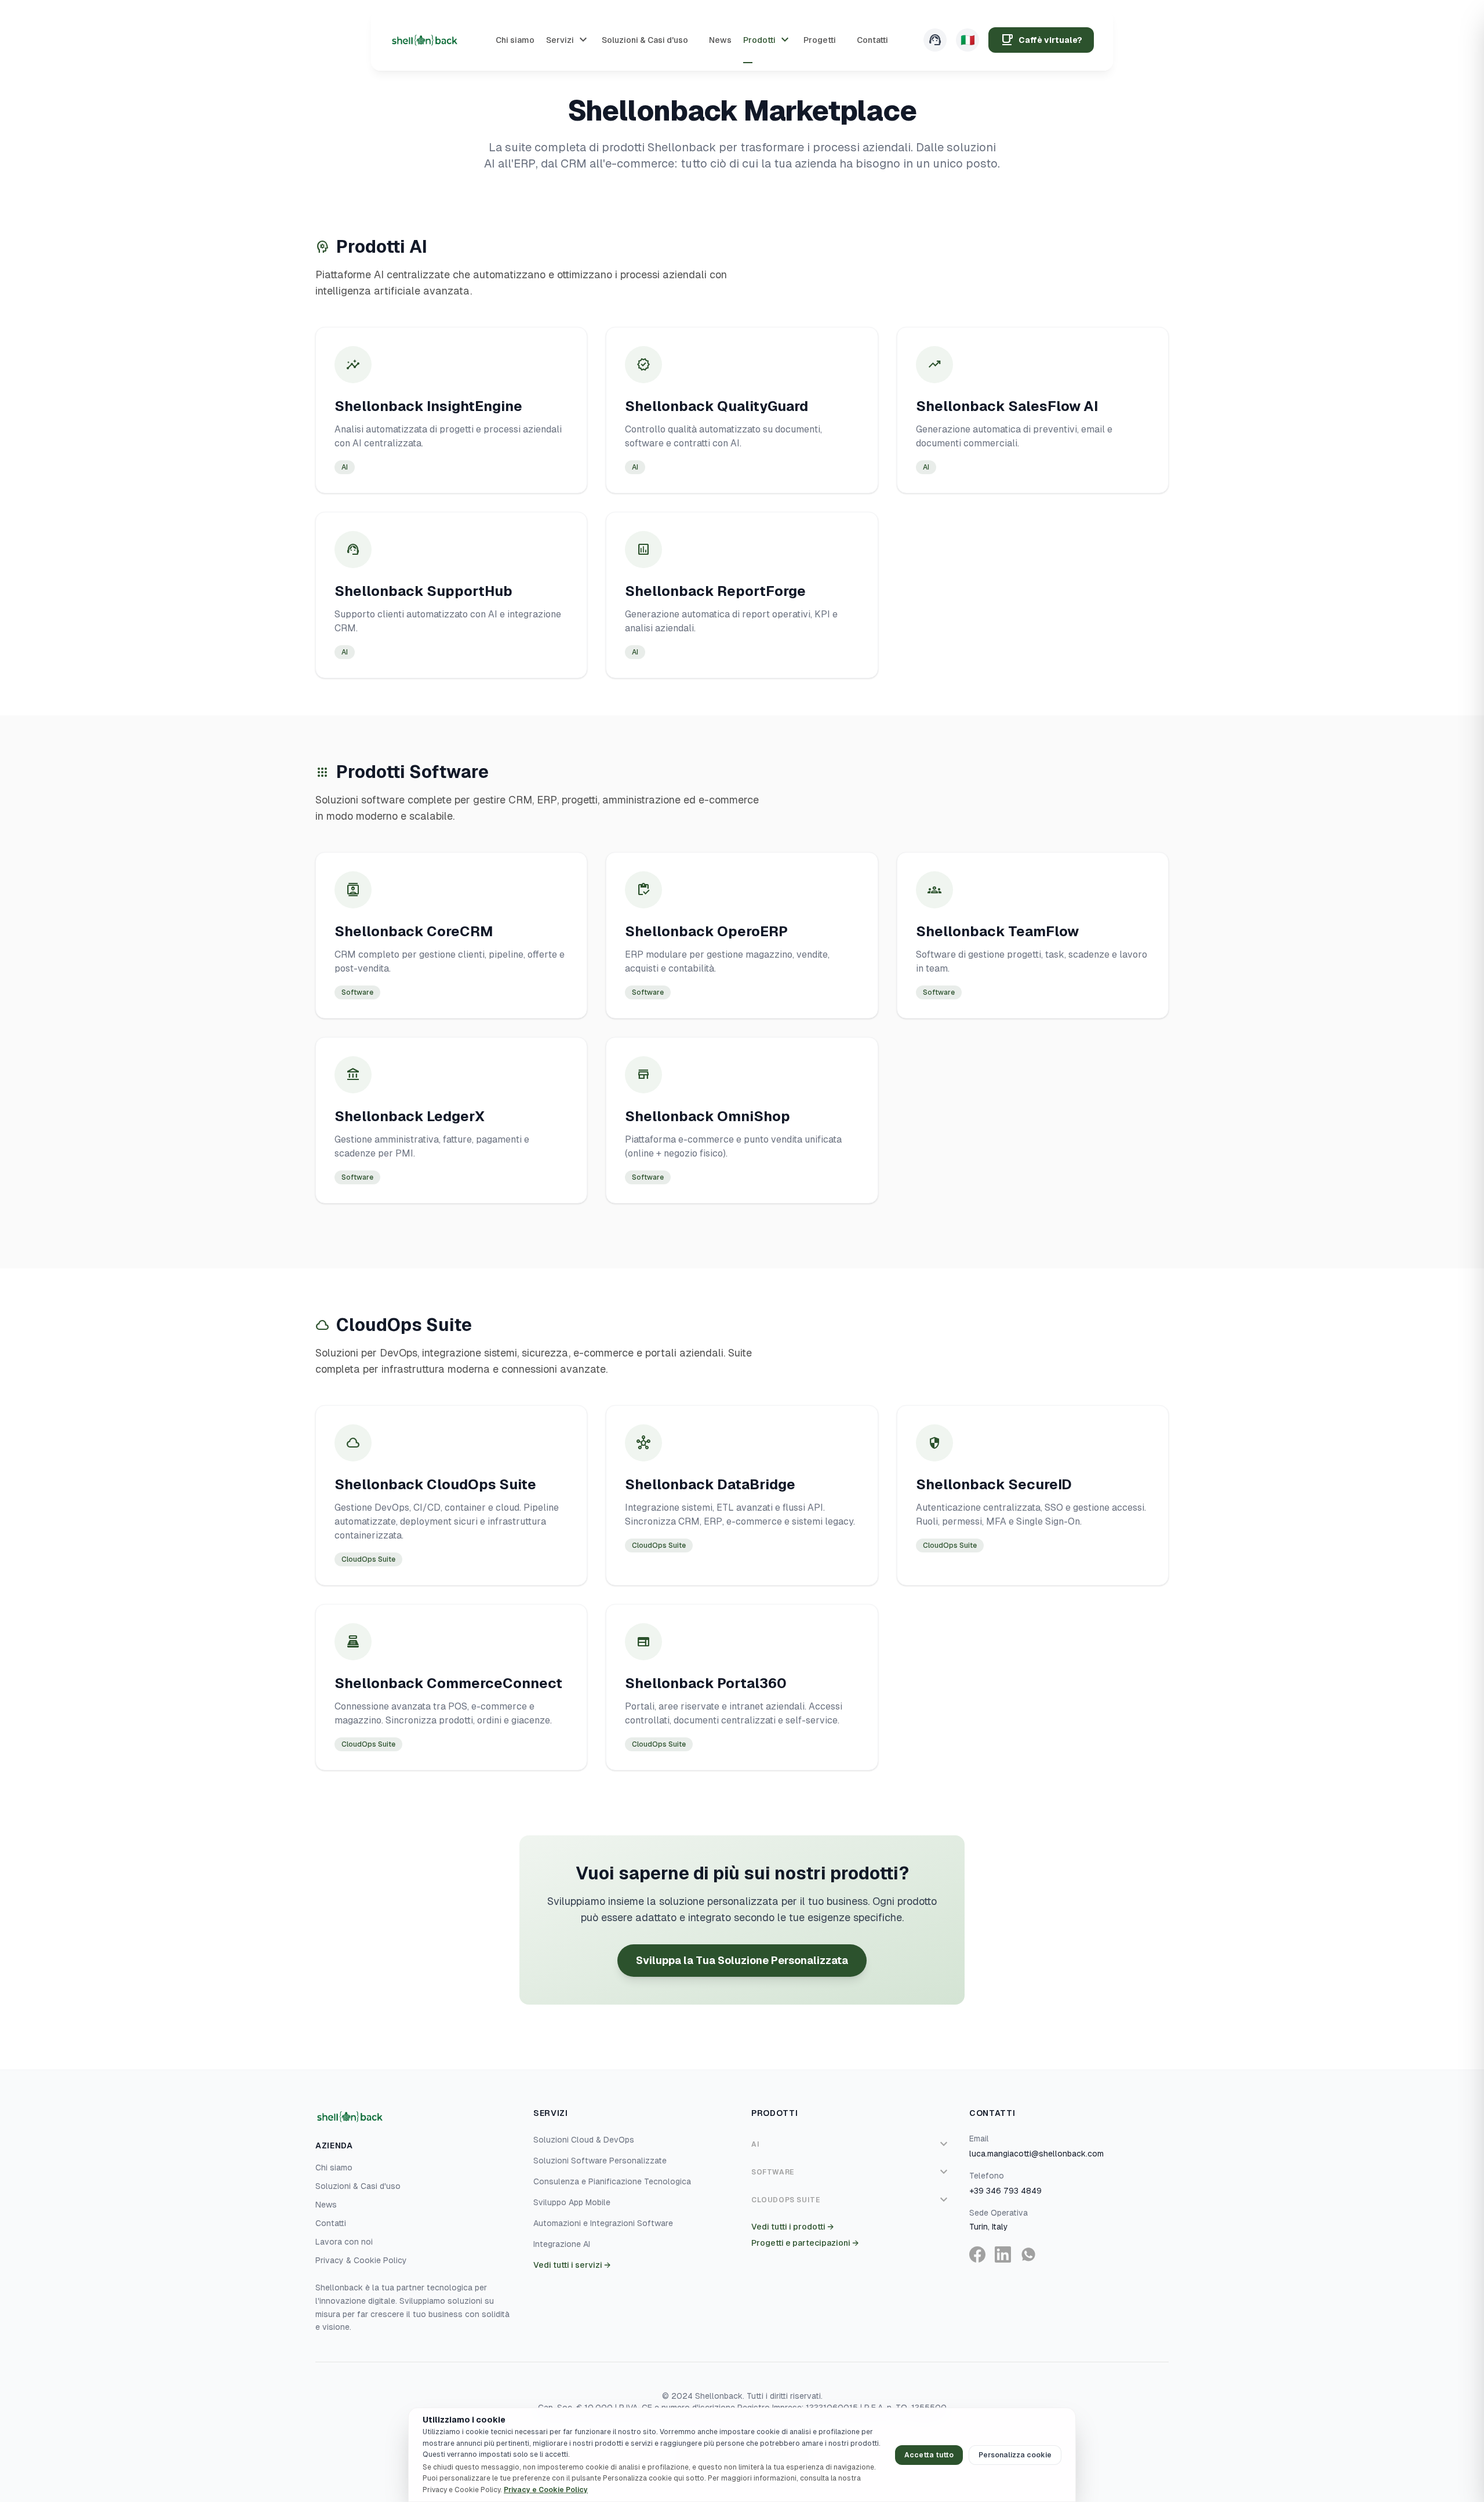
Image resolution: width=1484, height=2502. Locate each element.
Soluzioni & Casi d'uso (358, 2186)
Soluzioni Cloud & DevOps (584, 2140)
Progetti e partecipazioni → (805, 2243)
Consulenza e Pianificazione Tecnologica (612, 2181)
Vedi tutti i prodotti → (792, 2227)
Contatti (331, 2223)
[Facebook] (977, 2254)
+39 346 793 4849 (1005, 2191)
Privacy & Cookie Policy (361, 2260)
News (326, 2205)
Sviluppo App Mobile (572, 2202)
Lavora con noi (344, 2242)
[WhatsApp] (1028, 2254)
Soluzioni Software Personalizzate (600, 2161)
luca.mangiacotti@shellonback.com (1036, 2154)
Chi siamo (334, 2168)
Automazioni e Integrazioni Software (603, 2223)
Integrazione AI (562, 2244)
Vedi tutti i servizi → (572, 2265)
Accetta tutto (929, 2455)
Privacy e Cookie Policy (546, 2490)
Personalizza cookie (1015, 2455)
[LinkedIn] (1003, 2254)
